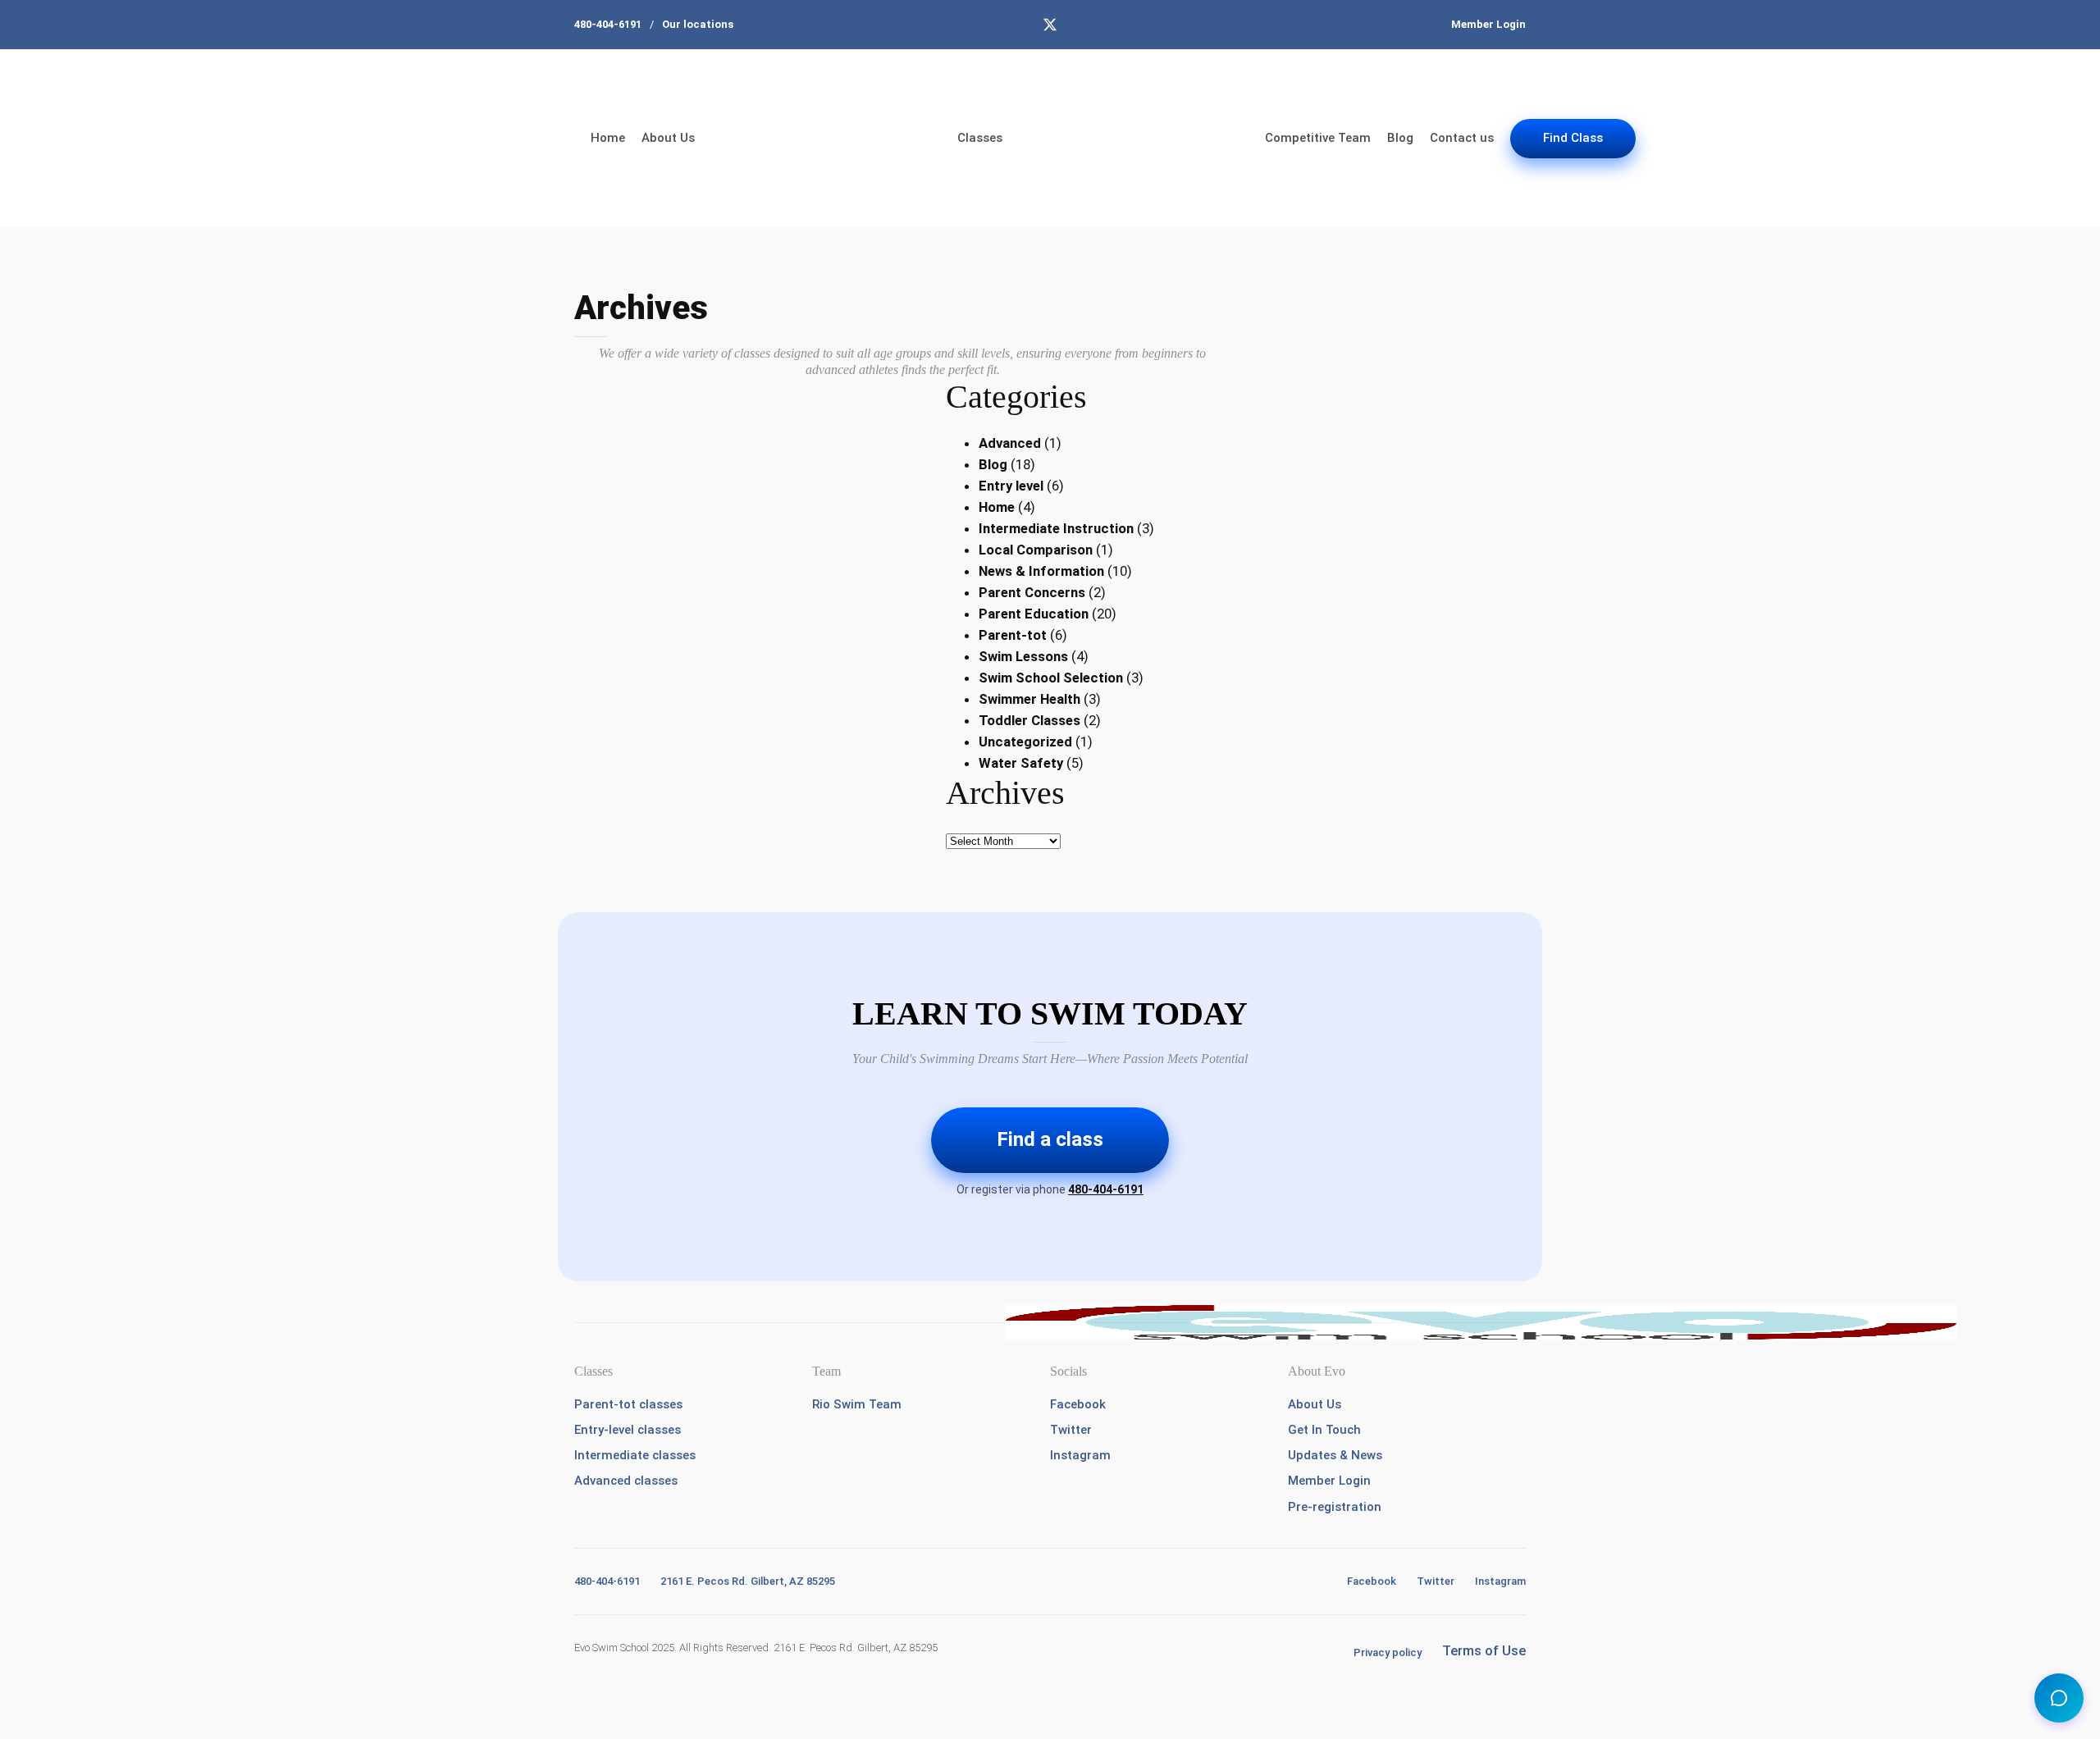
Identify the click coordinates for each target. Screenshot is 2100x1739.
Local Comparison (1036, 550)
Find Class (1573, 138)
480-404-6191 (608, 24)
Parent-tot (1013, 635)
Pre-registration (1335, 1507)
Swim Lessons (1023, 656)
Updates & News (1335, 1455)
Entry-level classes (628, 1430)
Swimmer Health (1029, 699)
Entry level (1011, 486)
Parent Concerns (1032, 592)
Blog (1400, 138)
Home (608, 138)
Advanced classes (626, 1481)
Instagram (1080, 1455)
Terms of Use (1484, 1650)
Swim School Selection (1051, 678)
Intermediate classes (635, 1455)
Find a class (1050, 1139)
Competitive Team (1318, 138)
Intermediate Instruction (1056, 528)
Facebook (1078, 1404)
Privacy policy (1388, 1652)
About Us (668, 138)
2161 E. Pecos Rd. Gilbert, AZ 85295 (748, 1581)
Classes (980, 138)
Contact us (1462, 138)
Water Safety (1021, 763)
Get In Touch (1324, 1430)
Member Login (1488, 24)
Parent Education (1034, 614)
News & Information (1041, 571)
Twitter (1071, 1430)
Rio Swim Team (857, 1404)
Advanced (1010, 443)
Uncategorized (1025, 742)
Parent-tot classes (628, 1404)
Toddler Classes (1029, 720)
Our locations (698, 24)
